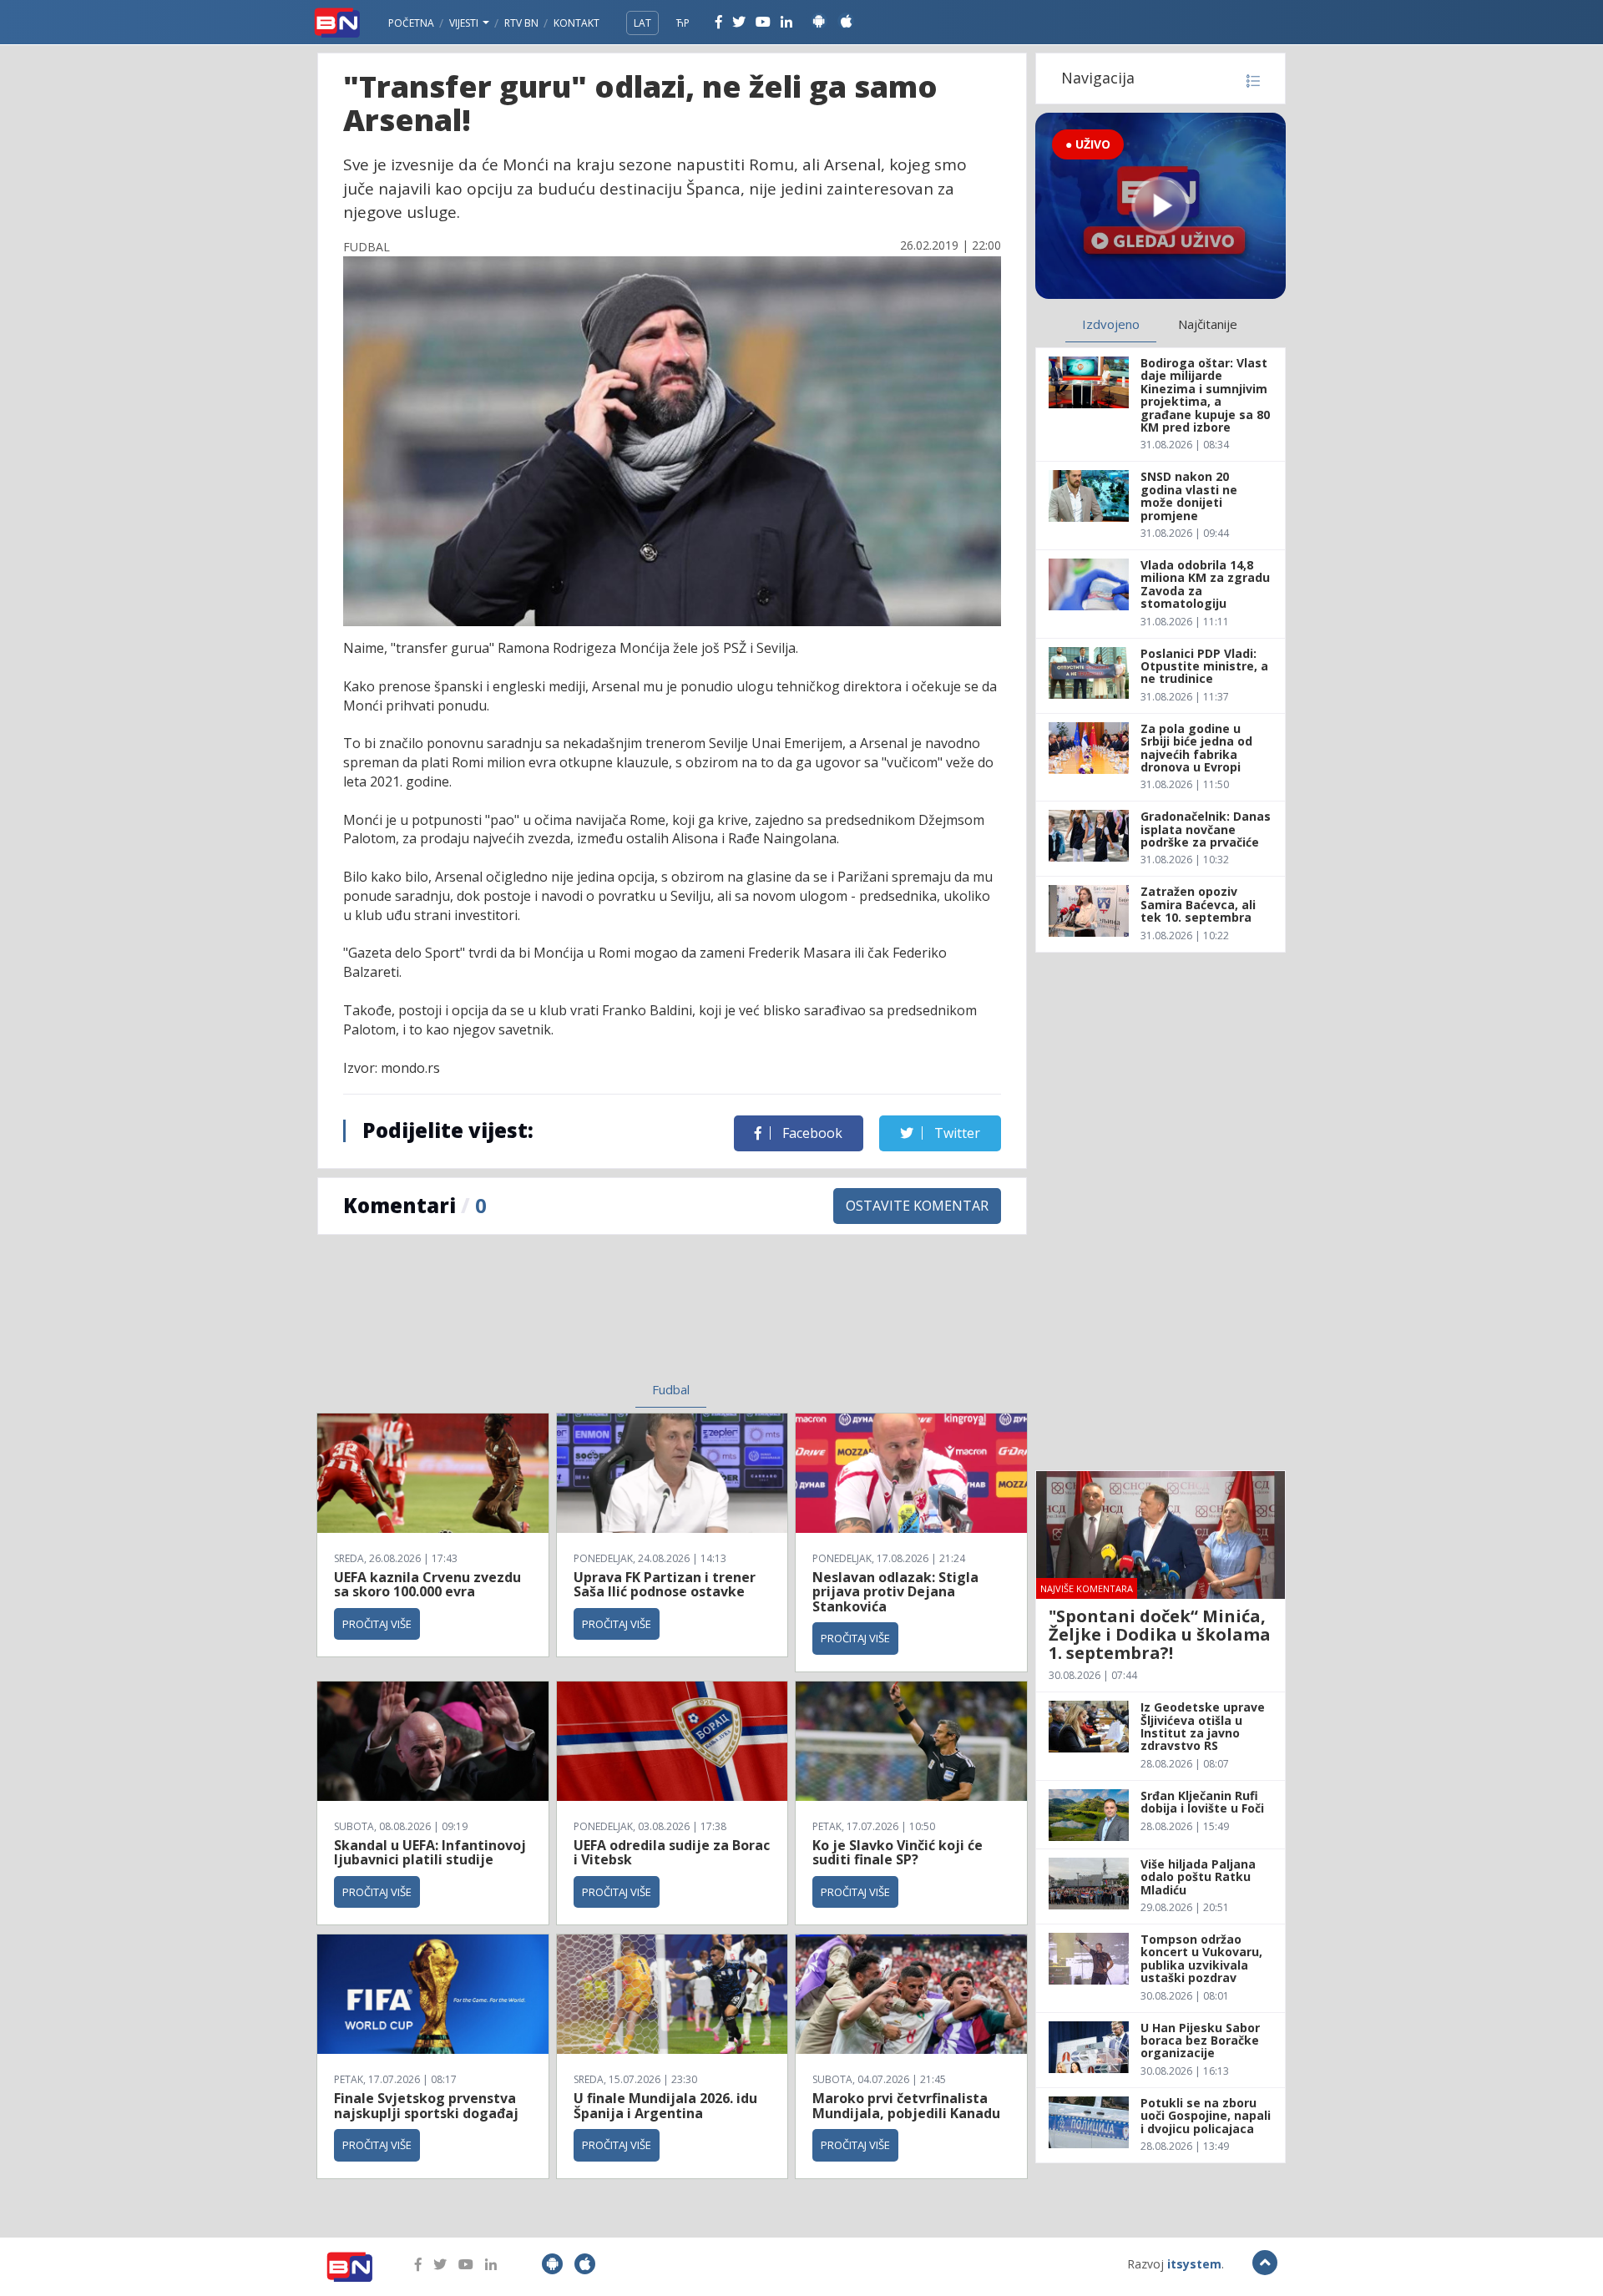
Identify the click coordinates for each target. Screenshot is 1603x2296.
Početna (411, 23)
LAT (642, 23)
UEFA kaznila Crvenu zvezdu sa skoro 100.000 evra (427, 1585)
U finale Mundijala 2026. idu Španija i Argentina (665, 2106)
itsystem (1194, 2264)
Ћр (683, 23)
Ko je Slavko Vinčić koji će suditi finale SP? (898, 1853)
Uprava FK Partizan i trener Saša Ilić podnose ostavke (665, 1585)
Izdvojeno (1111, 324)
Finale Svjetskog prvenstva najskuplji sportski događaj (428, 2106)
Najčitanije (1208, 324)
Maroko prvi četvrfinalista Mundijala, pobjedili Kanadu (906, 2106)
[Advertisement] (535, 1318)
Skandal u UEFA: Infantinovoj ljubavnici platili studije (430, 1853)
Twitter (956, 1133)
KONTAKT (576, 23)
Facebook (811, 1133)
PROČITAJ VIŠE (377, 1624)
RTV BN (521, 23)
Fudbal (671, 1389)
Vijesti (465, 23)
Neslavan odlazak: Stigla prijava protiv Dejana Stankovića (895, 1592)
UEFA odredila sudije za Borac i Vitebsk (672, 1853)
